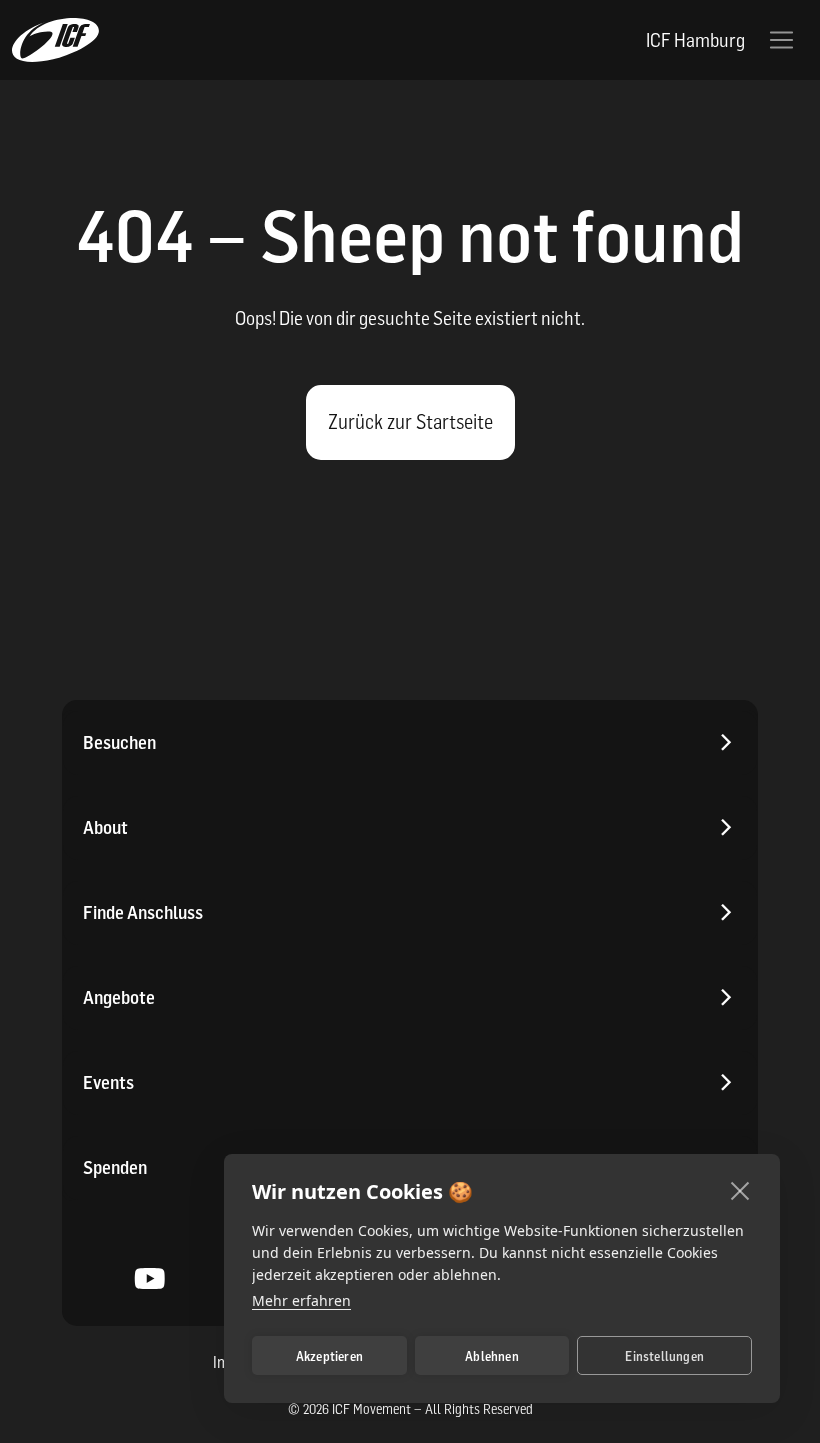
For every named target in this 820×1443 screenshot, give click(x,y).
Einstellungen (664, 1356)
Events (108, 1082)
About (105, 827)
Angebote (119, 997)
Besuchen (119, 742)
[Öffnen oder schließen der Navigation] (781, 40)
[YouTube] (150, 1282)
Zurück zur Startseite (410, 422)
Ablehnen (492, 1356)
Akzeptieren (329, 1356)
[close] (740, 1190)
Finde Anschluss (143, 912)
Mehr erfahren (301, 1300)
